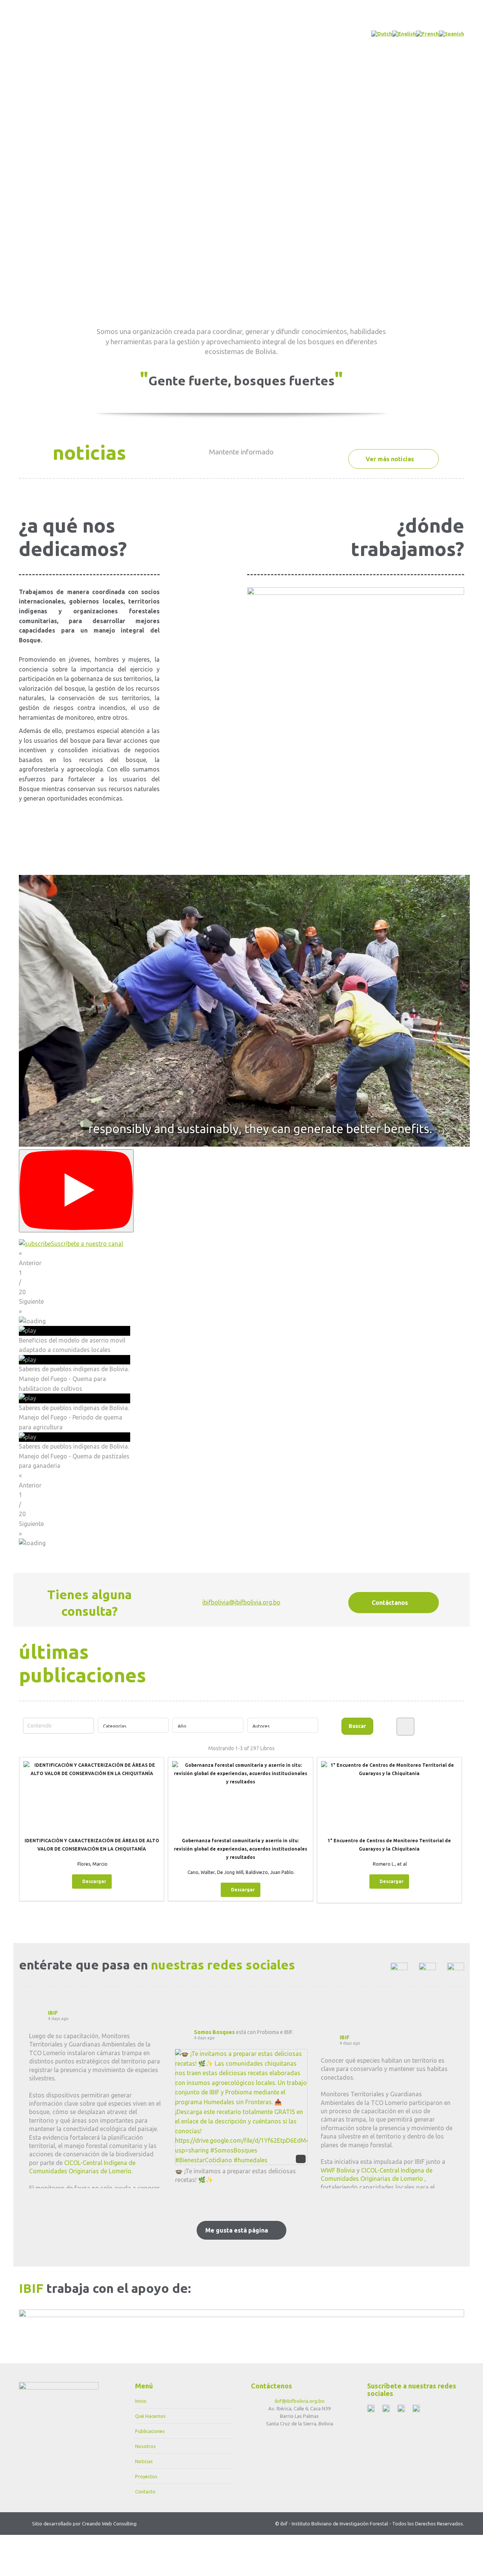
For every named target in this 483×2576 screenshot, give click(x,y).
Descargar (94, 1881)
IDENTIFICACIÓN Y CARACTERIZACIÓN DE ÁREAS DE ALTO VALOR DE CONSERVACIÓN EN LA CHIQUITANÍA (92, 1845)
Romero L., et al (390, 1864)
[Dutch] (382, 34)
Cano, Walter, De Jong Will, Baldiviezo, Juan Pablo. (241, 1872)
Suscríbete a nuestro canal (87, 1244)
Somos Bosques (214, 2032)
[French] (427, 34)
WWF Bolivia (338, 2170)
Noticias (144, 2461)
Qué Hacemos (150, 2416)
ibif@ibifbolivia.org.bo (300, 2401)
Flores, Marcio (92, 1864)
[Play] (76, 1191)
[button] (241, 1258)
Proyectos (146, 2476)
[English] (404, 34)
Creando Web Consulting (109, 2524)
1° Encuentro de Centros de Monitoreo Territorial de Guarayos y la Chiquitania (389, 1845)
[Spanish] (451, 34)
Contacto (145, 2491)
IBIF (53, 2013)
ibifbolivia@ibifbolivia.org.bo (241, 1602)
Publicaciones (150, 2431)
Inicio (141, 2401)
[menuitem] (72, 31)
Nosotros (145, 2446)
